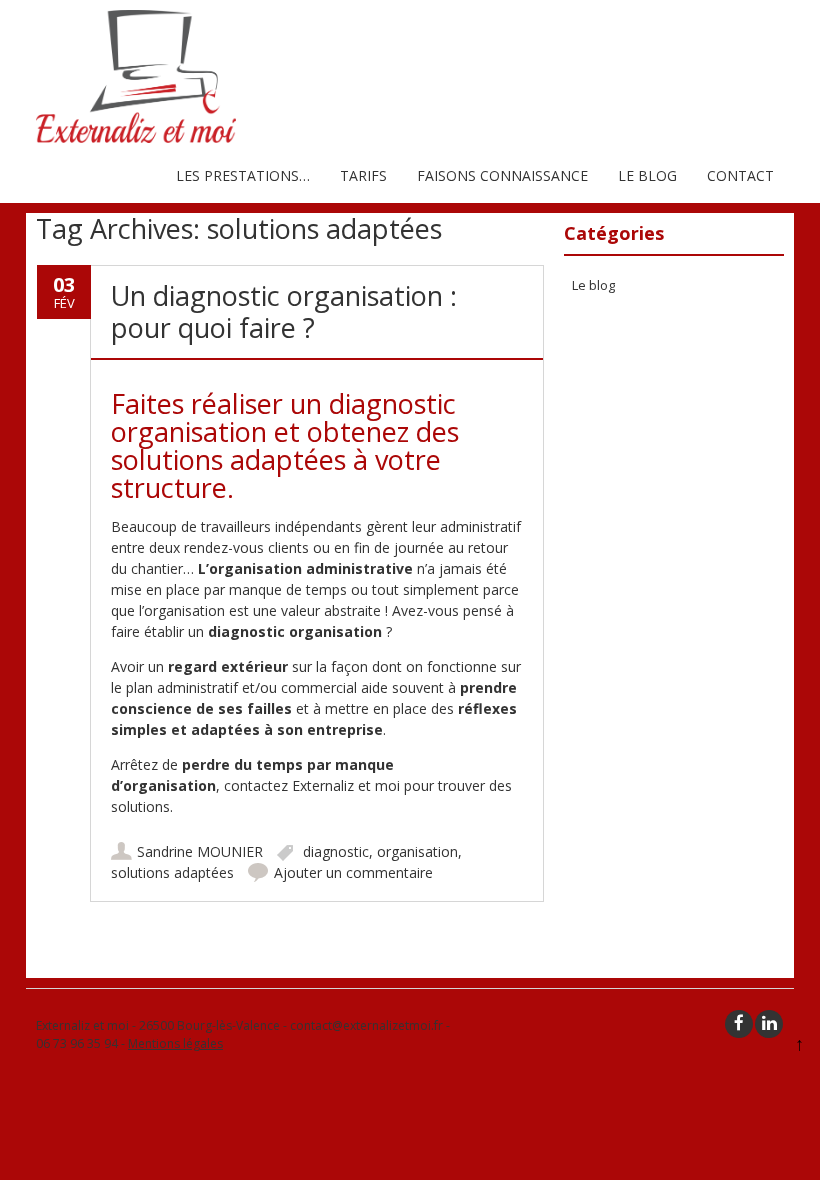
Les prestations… (243, 175)
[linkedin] (769, 1024)
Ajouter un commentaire (353, 872)
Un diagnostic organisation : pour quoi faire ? (284, 311)
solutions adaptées (172, 872)
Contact (740, 175)
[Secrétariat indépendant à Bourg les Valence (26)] (136, 137)
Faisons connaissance (502, 175)
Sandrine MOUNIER (200, 851)
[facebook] (739, 1024)
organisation (417, 851)
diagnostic (336, 851)
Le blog (647, 175)
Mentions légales (175, 1043)
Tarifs (363, 175)
